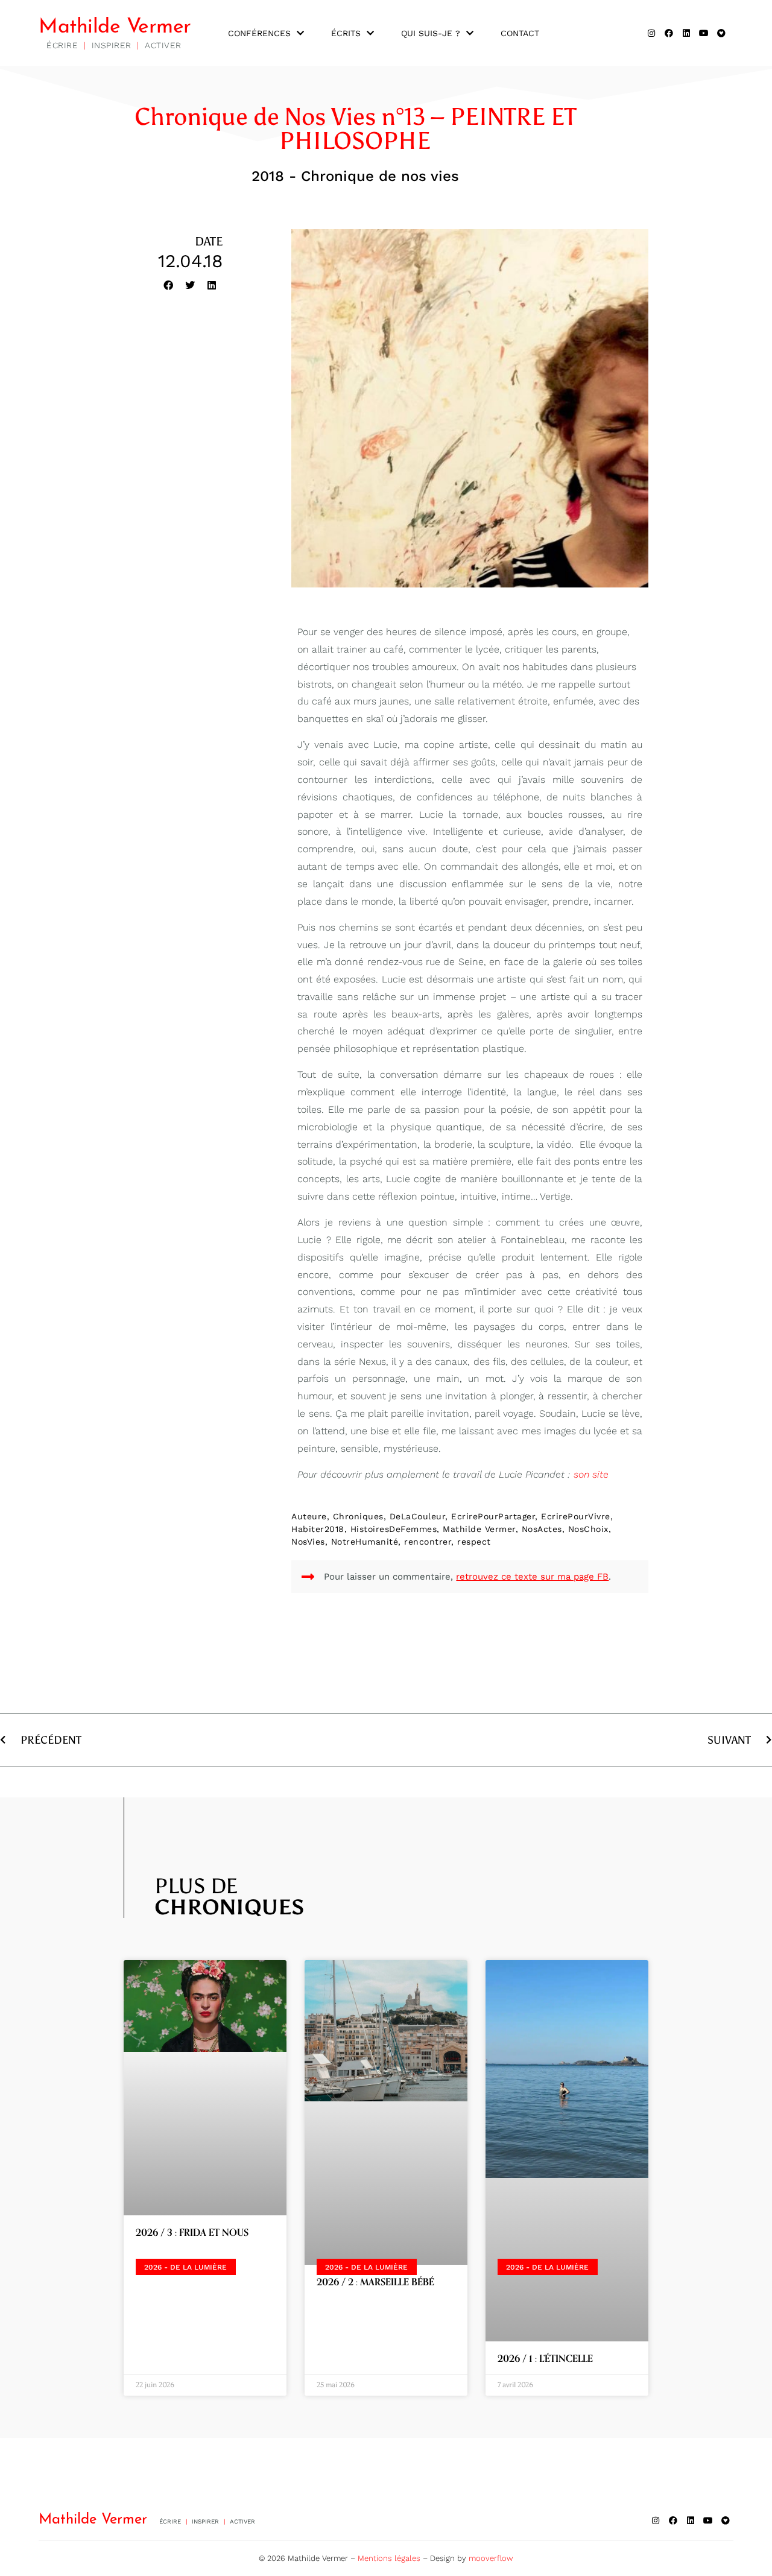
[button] (168, 285)
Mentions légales (389, 2558)
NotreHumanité (365, 1542)
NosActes (542, 1529)
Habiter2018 (318, 1529)
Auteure (309, 1516)
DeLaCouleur (418, 1516)
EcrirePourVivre (576, 1516)
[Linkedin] (686, 33)
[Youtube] (704, 33)
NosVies (308, 1542)
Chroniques (358, 1516)
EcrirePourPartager (493, 1516)
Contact (520, 33)
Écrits (346, 33)
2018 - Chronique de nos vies (355, 176)
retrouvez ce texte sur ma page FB (532, 1577)
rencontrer (428, 1542)
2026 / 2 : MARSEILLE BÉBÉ (375, 2282)
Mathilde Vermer (115, 27)
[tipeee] (721, 33)
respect (474, 1542)
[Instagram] (651, 33)
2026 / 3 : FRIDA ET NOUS (192, 2233)
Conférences (259, 33)
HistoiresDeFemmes (394, 1529)
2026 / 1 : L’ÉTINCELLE (545, 2359)
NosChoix (588, 1529)
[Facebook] (669, 33)
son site (591, 1474)
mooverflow (491, 2558)
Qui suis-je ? (431, 33)
